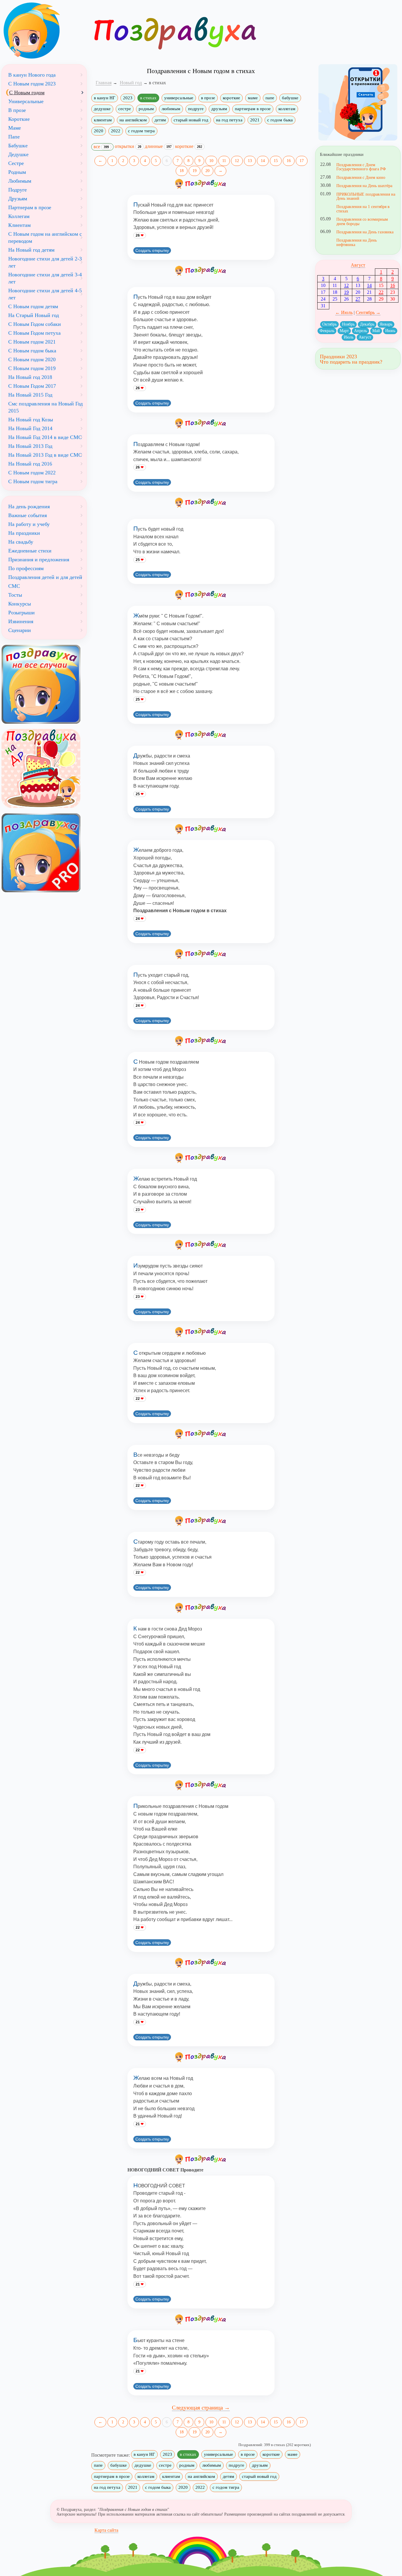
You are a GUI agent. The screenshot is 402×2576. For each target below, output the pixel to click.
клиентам (103, 120)
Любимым (20, 181)
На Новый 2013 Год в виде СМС (45, 455)
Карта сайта (106, 2530)
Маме (15, 128)
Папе (14, 137)
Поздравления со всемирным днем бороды (362, 221)
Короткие (19, 119)
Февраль (327, 331)
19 (195, 171)
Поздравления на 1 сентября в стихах (363, 209)
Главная (104, 83)
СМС (14, 586)
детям (160, 120)
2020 (99, 131)
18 (182, 171)
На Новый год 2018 (30, 377)
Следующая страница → (201, 2408)
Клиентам (19, 225)
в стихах (148, 98)
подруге (196, 109)
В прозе (17, 110)
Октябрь (329, 324)
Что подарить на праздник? (351, 362)
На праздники (24, 533)
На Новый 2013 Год (30, 446)
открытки (128, 146)
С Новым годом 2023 (32, 84)
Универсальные (26, 101)
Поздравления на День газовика (365, 232)
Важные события (28, 515)
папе (270, 98)
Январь (386, 324)
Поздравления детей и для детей (45, 577)
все (101, 147)
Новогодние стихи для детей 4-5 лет (45, 294)
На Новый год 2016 (30, 464)
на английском (133, 120)
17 (302, 161)
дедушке (102, 109)
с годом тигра (141, 131)
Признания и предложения (39, 560)
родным (146, 109)
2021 (255, 120)
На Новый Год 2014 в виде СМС (45, 437)
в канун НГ (105, 98)
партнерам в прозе (253, 109)
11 (224, 161)
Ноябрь (348, 324)
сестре (125, 109)
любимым (171, 109)
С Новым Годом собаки (35, 324)
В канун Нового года (32, 75)
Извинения (21, 621)
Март (344, 331)
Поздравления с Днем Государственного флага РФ (361, 167)
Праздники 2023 (338, 357)
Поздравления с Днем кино (361, 177)
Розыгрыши (21, 613)
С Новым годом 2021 (32, 342)
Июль (349, 337)
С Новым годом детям (33, 306)
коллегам (287, 109)
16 (289, 161)
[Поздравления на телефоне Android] (358, 102)
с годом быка (280, 120)
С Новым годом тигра (33, 481)
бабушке (290, 98)
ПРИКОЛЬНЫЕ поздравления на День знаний (366, 196)
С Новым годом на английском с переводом (45, 237)
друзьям (219, 109)
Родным (17, 172)
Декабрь (367, 324)
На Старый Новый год (34, 315)
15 (276, 161)
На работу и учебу (29, 524)
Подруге (18, 190)
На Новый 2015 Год (30, 395)
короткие (231, 98)
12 (237, 161)
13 (250, 161)
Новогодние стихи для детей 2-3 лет (45, 262)
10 (211, 161)
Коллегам (19, 216)
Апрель (361, 331)
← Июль (344, 312)
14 (263, 161)
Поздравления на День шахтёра (364, 186)
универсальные (179, 98)
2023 (128, 98)
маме (253, 98)
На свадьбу (21, 542)
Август (358, 265)
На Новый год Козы (31, 420)
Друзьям (18, 199)
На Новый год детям (31, 250)
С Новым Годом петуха (34, 333)
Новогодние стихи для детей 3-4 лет (45, 278)
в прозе (208, 98)
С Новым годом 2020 (32, 359)
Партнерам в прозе (30, 207)
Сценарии (20, 630)
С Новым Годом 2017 (32, 386)
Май (376, 331)
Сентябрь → (368, 312)
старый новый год (191, 120)
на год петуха (229, 120)
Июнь (390, 331)
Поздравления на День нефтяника (357, 242)
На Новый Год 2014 (30, 428)
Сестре (16, 163)
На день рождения (29, 506)
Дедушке (18, 154)
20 (207, 171)
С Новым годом (27, 93)
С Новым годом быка (32, 351)
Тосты (15, 595)
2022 (116, 131)
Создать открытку (152, 250)
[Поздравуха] (44, 31)
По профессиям (26, 568)
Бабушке (18, 146)
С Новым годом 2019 (32, 368)
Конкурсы (20, 604)
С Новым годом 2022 (32, 473)
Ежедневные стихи (30, 551)
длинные (158, 146)
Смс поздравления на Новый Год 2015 (45, 407)
